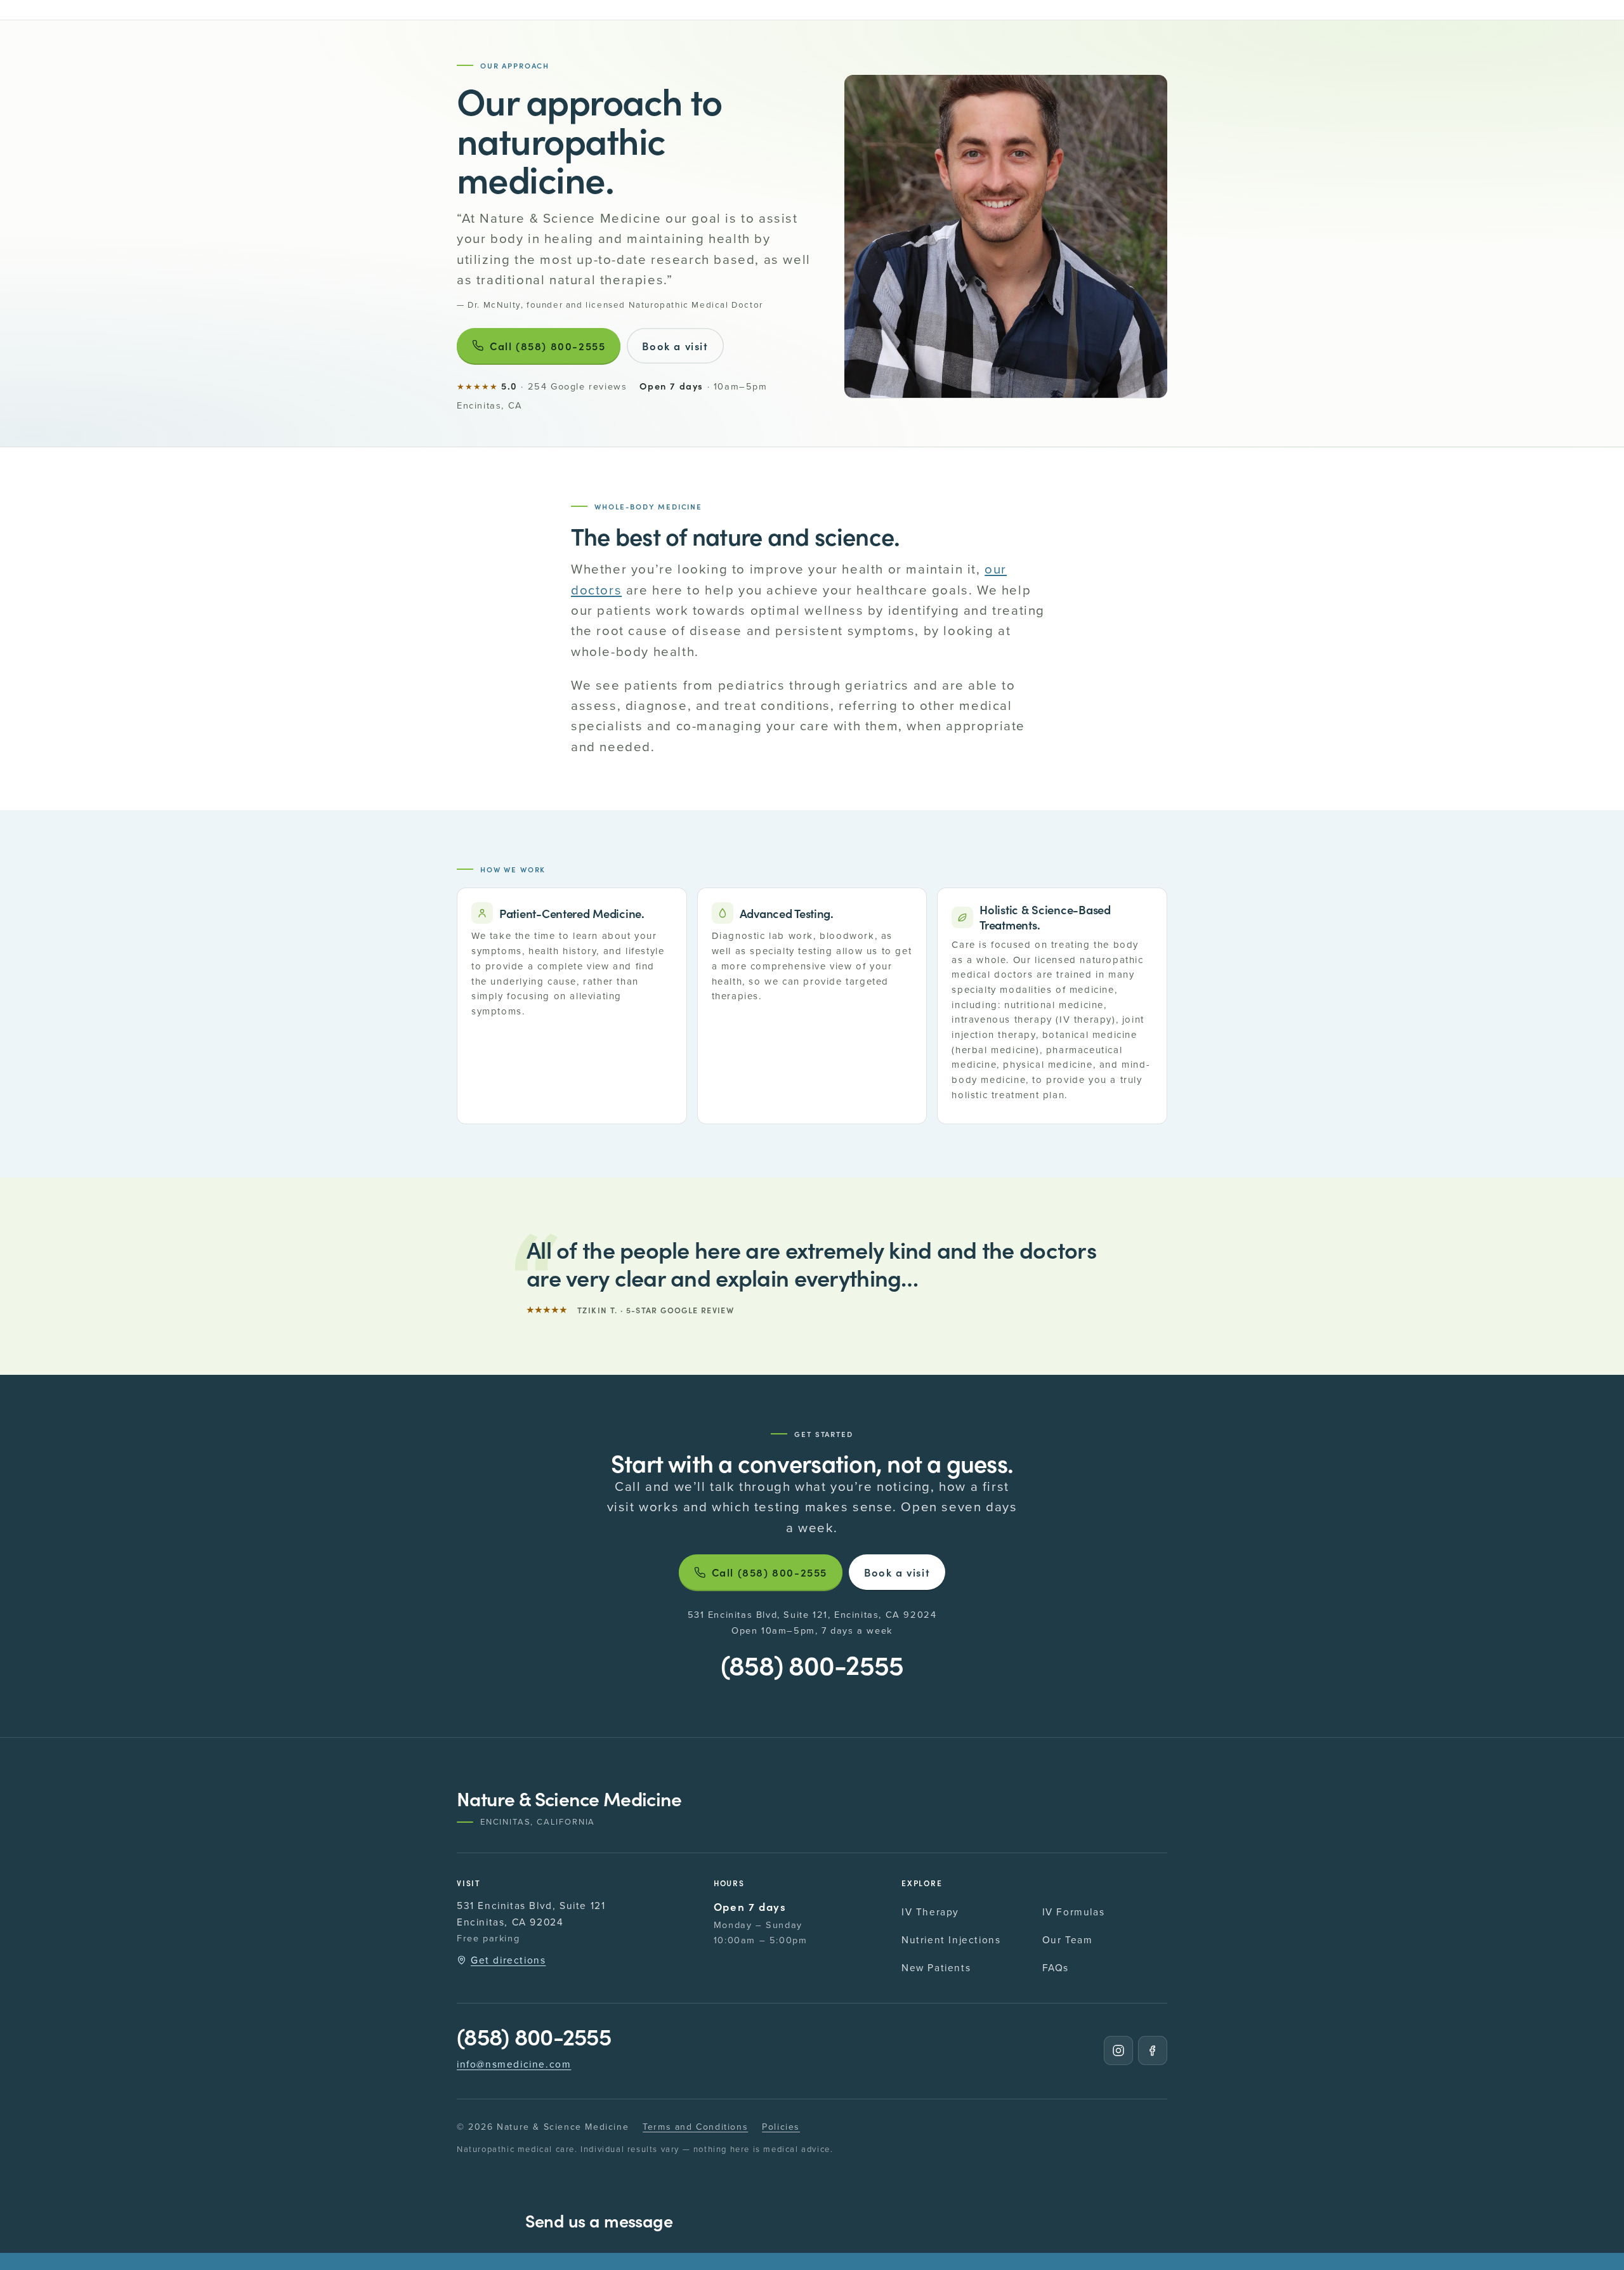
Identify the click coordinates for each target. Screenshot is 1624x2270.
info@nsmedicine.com (514, 2064)
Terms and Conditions (695, 2127)
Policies (781, 2127)
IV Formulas (1074, 1912)
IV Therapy (930, 1912)
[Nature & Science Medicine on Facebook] (1153, 2050)
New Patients (936, 1967)
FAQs (1056, 1967)
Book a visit (675, 346)
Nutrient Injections (951, 1939)
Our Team (1068, 1939)
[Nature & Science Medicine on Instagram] (1118, 2050)
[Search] (468, 10)
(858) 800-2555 (812, 1664)
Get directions (508, 1960)
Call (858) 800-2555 (547, 346)
